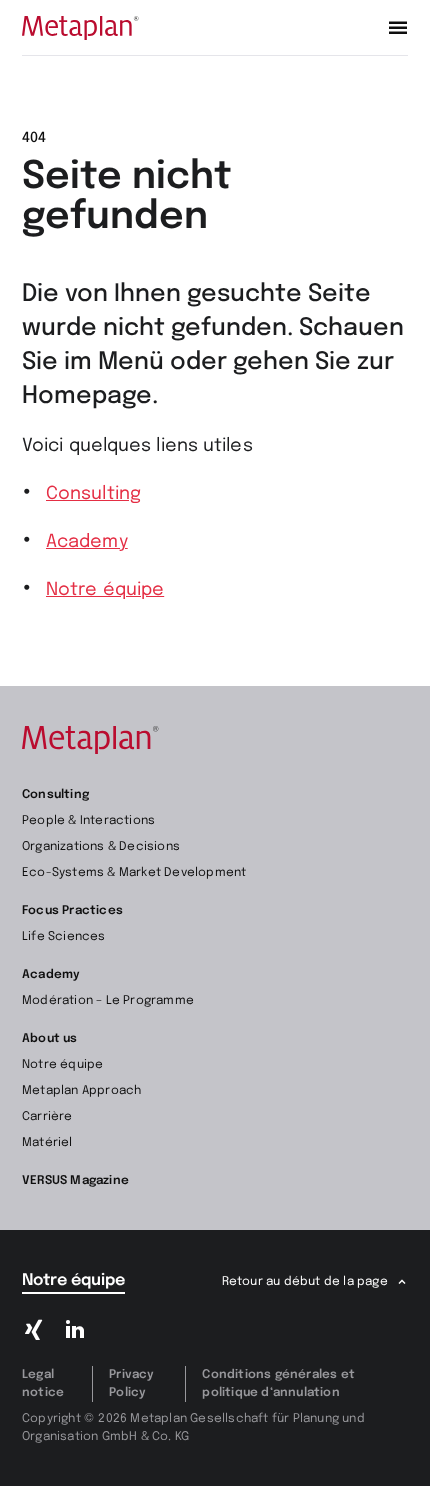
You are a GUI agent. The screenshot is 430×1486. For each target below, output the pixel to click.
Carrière (47, 1117)
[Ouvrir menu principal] (398, 28)
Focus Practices (72, 911)
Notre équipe (105, 590)
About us (50, 1039)
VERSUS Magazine (75, 1181)
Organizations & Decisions (101, 847)
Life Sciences (64, 937)
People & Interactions (88, 821)
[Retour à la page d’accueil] (80, 28)
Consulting (93, 494)
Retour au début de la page (305, 1282)
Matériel (47, 1143)
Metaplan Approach (81, 1091)
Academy (87, 542)
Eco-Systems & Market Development (134, 873)
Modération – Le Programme (108, 1001)
